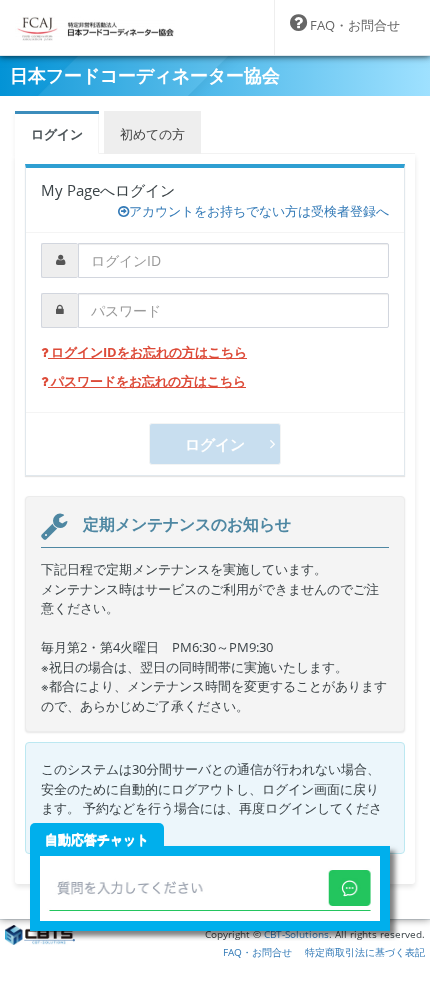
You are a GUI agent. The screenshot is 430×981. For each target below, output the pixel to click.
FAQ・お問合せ (257, 952)
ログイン (57, 134)
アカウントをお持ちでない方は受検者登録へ (259, 211)
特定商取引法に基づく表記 (365, 952)
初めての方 (152, 134)
